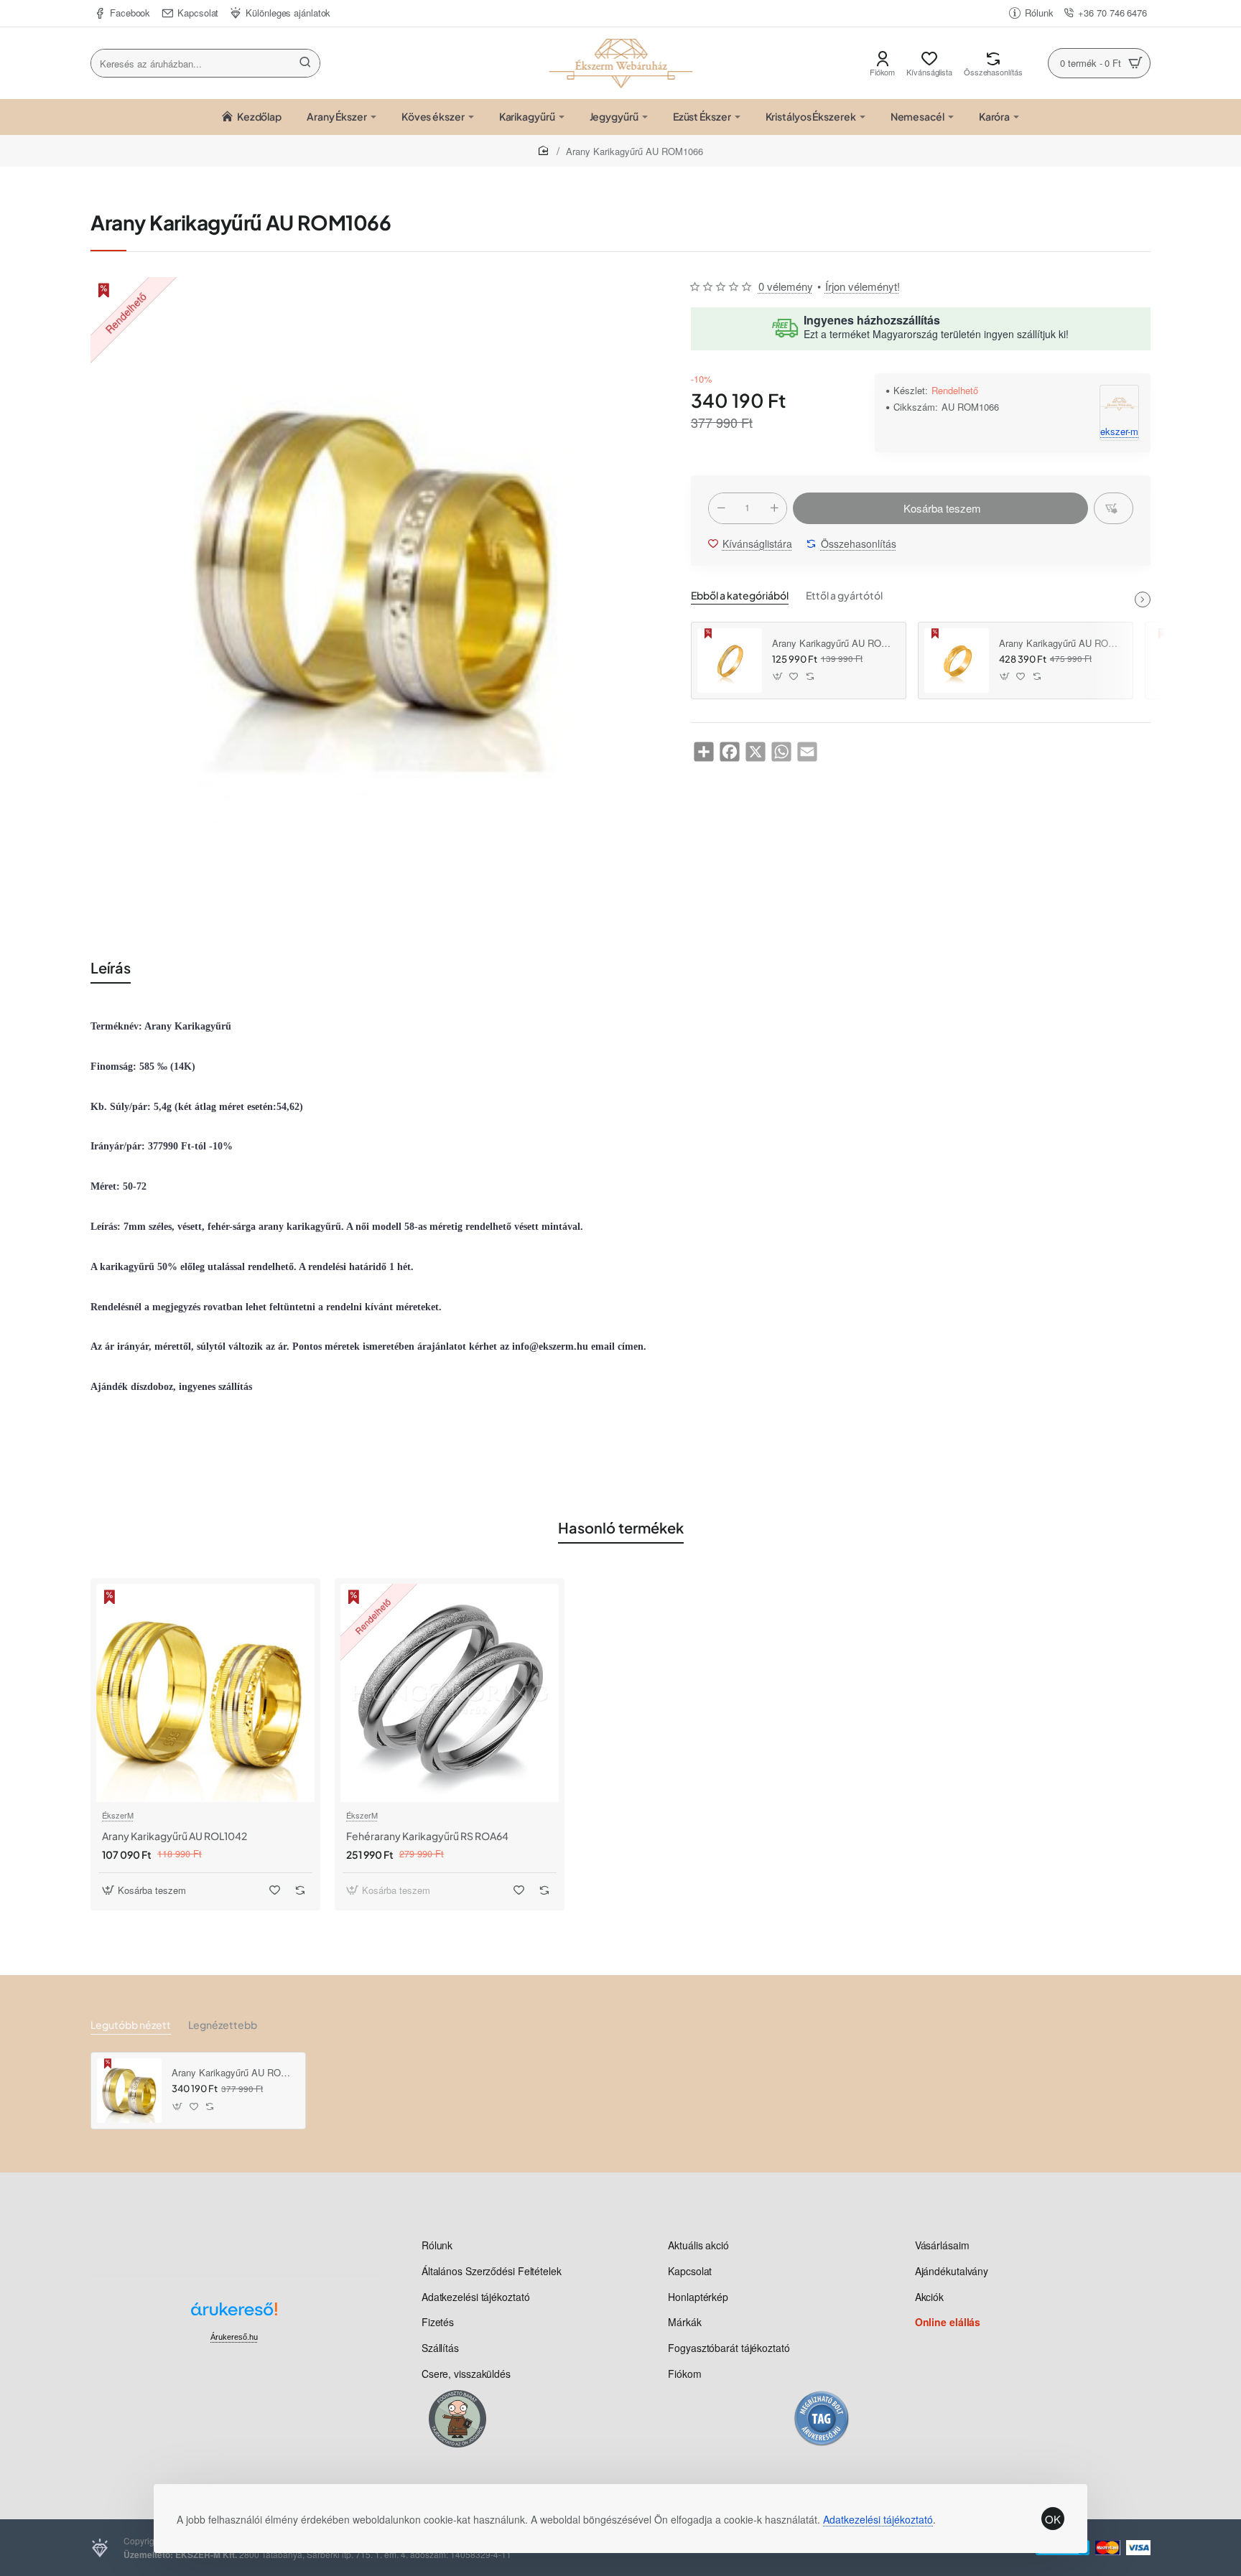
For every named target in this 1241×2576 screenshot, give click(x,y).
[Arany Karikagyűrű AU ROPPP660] (957, 661)
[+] (774, 508)
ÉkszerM (118, 1815)
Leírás (111, 967)
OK (1053, 2519)
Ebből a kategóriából (740, 595)
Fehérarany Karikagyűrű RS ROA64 (427, 1836)
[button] (940, 508)
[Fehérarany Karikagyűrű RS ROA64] (450, 1693)
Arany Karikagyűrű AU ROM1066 (233, 2073)
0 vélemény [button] (786, 286)
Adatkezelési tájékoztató (878, 2519)
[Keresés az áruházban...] (305, 63)
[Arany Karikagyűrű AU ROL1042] (205, 1693)
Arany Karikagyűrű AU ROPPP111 (834, 644)
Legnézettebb (223, 2025)
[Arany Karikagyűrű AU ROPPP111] (730, 661)
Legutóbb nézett (131, 2025)
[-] (721, 508)
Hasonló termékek (621, 1527)
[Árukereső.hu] (234, 2314)
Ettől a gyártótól (844, 595)
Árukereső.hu (234, 2337)
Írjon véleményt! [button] (863, 286)
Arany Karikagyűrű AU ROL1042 (175, 1836)
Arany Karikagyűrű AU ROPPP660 (1061, 644)
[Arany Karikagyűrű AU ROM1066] (129, 2091)
